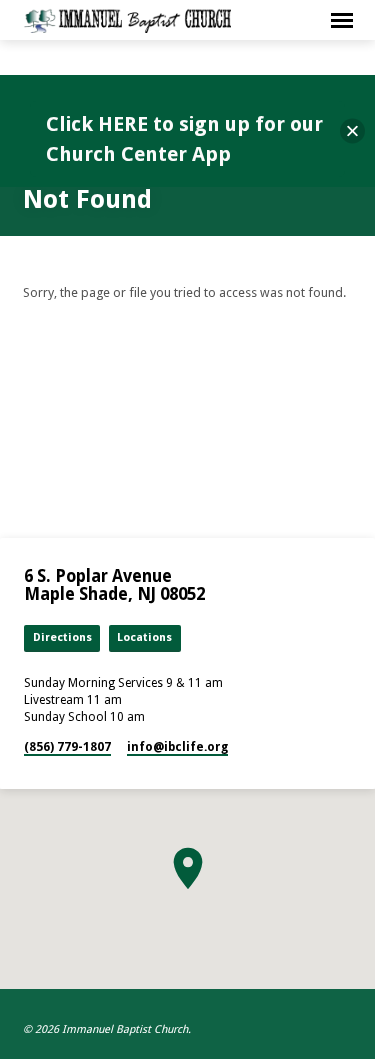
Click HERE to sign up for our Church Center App (184, 139)
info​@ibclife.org (177, 747)
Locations (144, 637)
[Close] (352, 131)
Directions (62, 637)
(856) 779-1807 (67, 747)
